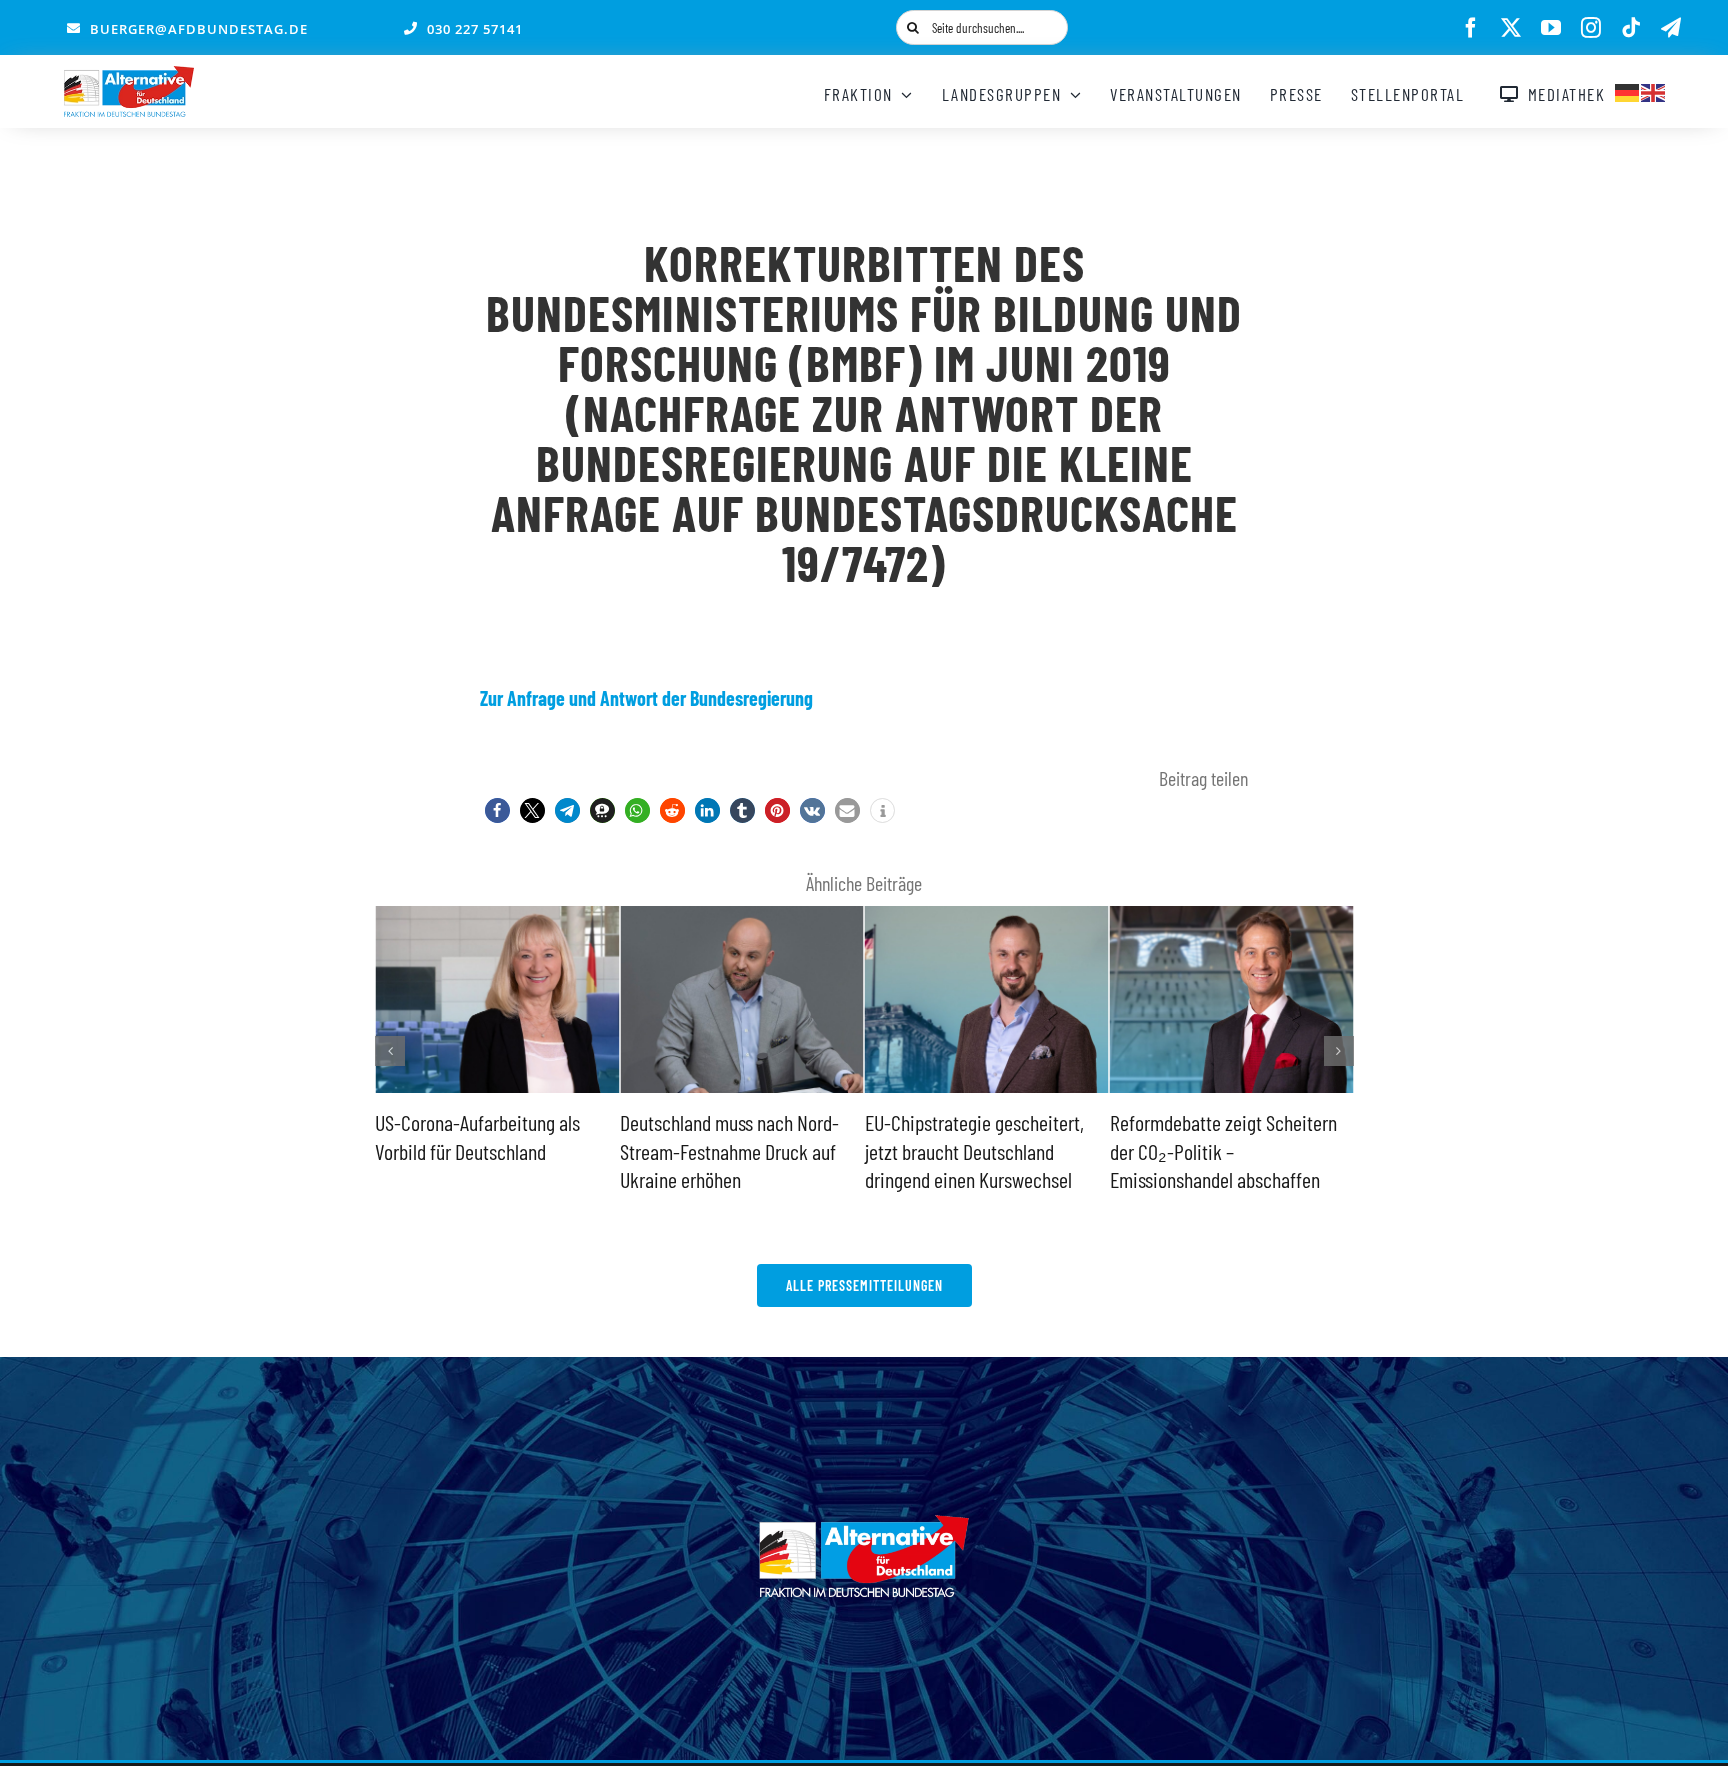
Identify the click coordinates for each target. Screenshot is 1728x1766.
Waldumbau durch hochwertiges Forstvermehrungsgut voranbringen (1294, 1150)
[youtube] (1551, 28)
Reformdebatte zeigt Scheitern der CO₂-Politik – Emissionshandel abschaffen (1045, 1150)
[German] (1628, 90)
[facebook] (1471, 28)
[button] (497, 810)
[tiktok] (1631, 28)
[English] (1654, 90)
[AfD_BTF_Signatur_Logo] (129, 76)
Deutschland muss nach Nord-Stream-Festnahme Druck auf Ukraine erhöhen (551, 1150)
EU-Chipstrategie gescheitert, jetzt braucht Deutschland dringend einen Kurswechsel (796, 1150)
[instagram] (1591, 28)
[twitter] (1511, 28)
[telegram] (1671, 28)
